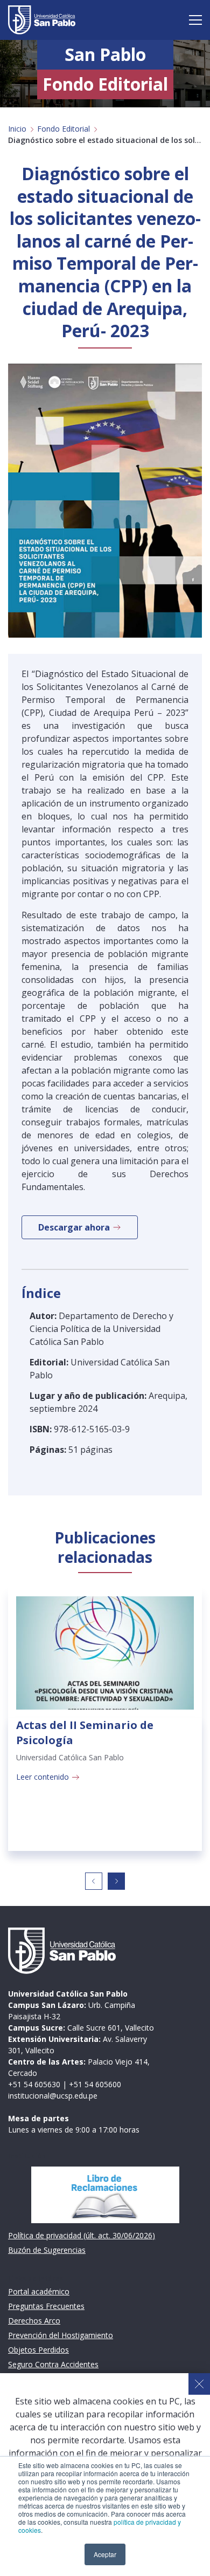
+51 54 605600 (95, 2084)
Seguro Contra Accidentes (53, 2364)
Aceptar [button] (105, 2554)
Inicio (17, 129)
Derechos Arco (34, 2321)
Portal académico (39, 2291)
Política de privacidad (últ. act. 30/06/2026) (82, 2235)
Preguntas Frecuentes (46, 2306)
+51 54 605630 (34, 2084)
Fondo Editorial (64, 129)
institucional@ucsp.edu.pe (53, 2096)
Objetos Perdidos (38, 2350)
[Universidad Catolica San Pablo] (42, 20)
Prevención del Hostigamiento (61, 2335)
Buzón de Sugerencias (47, 2250)
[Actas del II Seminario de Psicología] (105, 1653)
